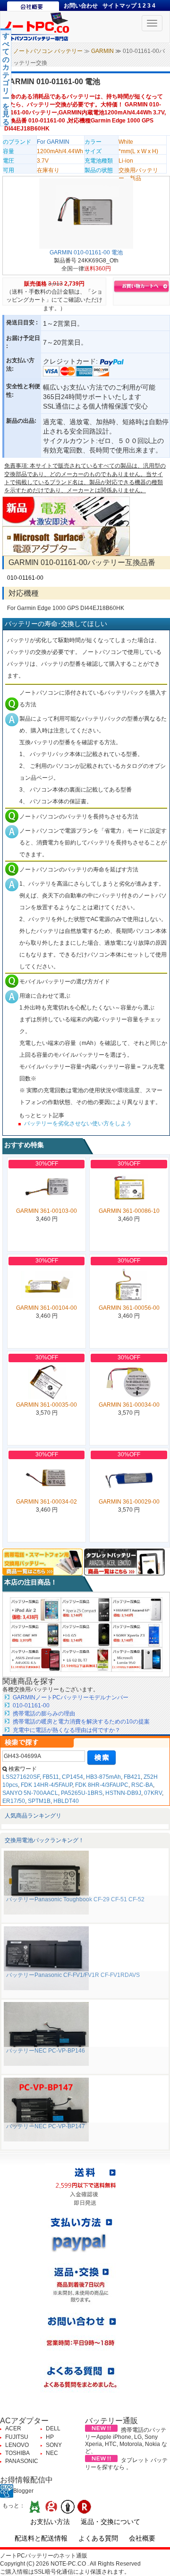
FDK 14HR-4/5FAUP (47, 1785)
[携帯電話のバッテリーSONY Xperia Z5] (86, 1610)
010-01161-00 (25, 578)
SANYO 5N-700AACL (30, 1793)
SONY (54, 2445)
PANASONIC (22, 2461)
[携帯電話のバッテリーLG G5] (86, 1634)
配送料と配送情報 (41, 2538)
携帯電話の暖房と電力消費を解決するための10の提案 (81, 1722)
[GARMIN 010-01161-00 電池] (86, 213)
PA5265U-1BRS (82, 1793)
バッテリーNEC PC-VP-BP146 (46, 2051)
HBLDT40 (66, 1801)
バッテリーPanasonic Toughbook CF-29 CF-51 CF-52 (75, 1899)
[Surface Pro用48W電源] (66, 541)
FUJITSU (17, 2437)
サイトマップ (119, 6)
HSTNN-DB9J (123, 1793)
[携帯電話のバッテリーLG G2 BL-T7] (86, 1659)
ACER (13, 2428)
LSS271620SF (21, 1777)
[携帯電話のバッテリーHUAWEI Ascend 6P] (137, 1610)
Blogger (23, 2491)
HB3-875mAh (103, 1777)
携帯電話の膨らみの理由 (44, 1714)
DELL (53, 2428)
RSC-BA (142, 1785)
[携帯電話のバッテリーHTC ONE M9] (35, 1634)
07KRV (153, 1793)
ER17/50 (14, 1801)
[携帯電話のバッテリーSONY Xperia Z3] (137, 1634)
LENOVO (17, 2445)
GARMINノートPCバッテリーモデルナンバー (71, 1697)
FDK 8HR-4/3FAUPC (102, 1785)
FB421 (132, 1777)
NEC (52, 2453)
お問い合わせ (81, 6)
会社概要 (142, 2538)
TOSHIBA (17, 2453)
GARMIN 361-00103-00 (47, 1211)
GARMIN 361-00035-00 (47, 1405)
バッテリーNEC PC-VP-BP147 (46, 2126)
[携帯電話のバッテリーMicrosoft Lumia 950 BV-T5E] (137, 1659)
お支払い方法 (50, 2522)
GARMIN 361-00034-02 (47, 1502)
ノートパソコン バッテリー (48, 51)
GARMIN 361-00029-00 (129, 1502)
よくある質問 (98, 2538)
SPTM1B (39, 1801)
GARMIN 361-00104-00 (47, 1308)
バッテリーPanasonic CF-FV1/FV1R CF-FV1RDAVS (73, 1975)
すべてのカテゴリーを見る (6, 79)
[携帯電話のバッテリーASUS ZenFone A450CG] (35, 1659)
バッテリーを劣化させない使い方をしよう (78, 1123)
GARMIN (102, 51)
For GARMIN (53, 142)
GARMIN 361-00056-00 (129, 1308)
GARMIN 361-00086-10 (129, 1211)
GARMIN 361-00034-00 (129, 1405)
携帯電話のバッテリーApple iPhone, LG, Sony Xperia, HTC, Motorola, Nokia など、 (126, 2441)
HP (50, 2437)
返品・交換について (110, 2522)
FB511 (51, 1777)
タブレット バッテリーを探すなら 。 (126, 2464)
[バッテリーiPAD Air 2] (35, 1610)
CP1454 (72, 1777)
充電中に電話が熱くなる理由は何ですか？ (67, 1730)
